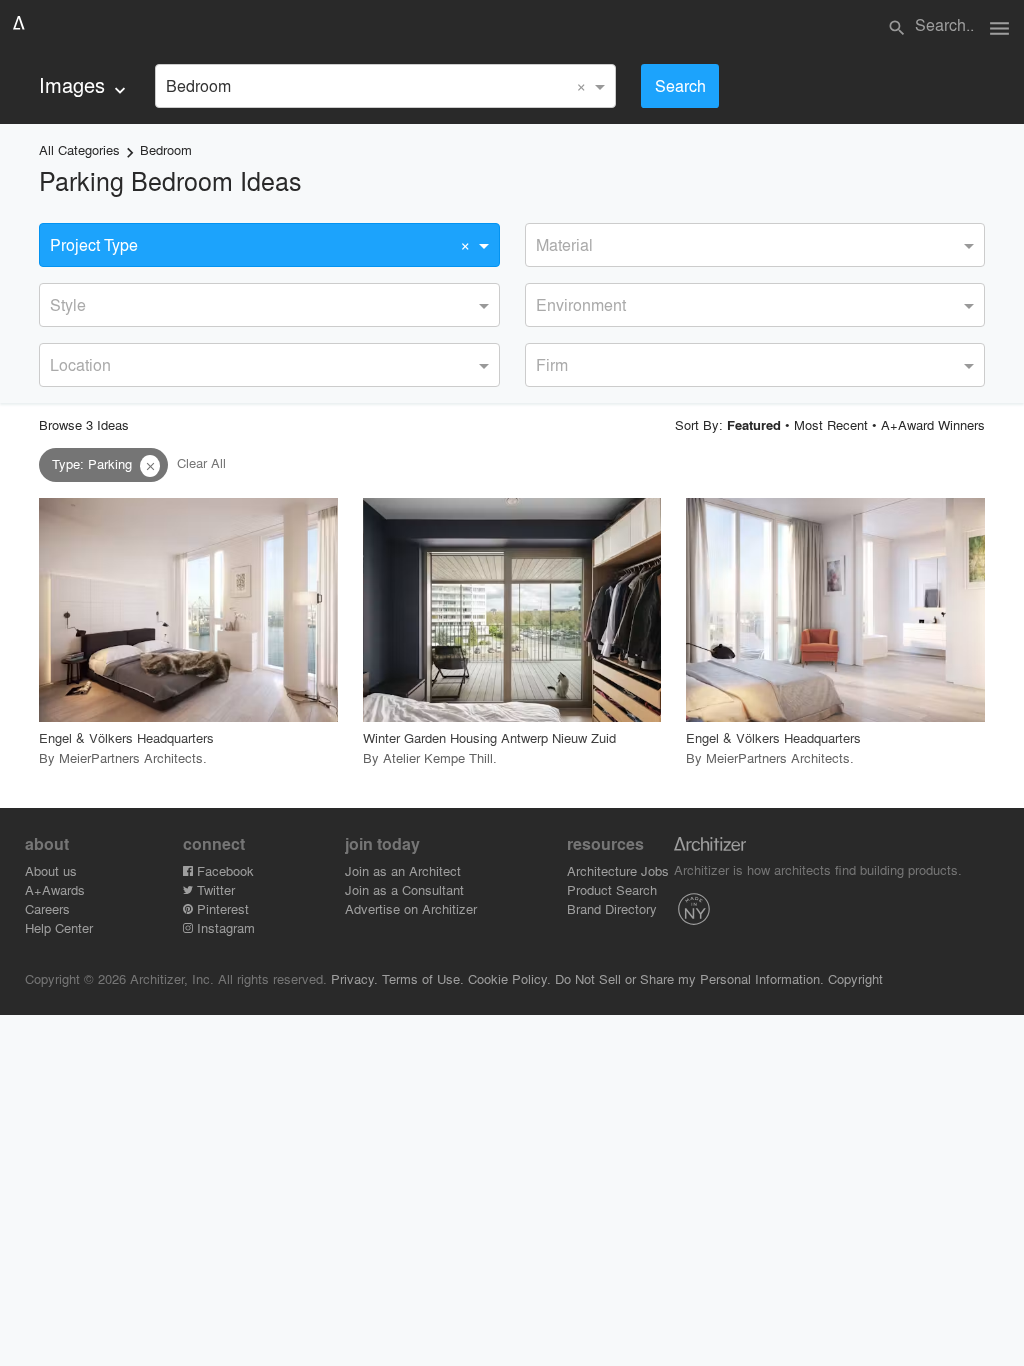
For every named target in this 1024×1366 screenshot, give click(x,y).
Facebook (223, 870)
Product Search (612, 889)
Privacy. (354, 978)
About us (51, 870)
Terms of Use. (423, 978)
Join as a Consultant (404, 889)
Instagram (224, 927)
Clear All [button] (201, 463)
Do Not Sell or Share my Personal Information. (689, 978)
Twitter (214, 889)
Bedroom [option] (198, 85)
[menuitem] (84, 85)
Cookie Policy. (509, 978)
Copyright (855, 978)
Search (680, 85)
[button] (150, 466)
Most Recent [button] (831, 424)
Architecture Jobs (618, 870)
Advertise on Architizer (411, 908)
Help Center (59, 927)
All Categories (79, 149)
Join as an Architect (403, 870)
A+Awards (55, 889)
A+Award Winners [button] (933, 424)
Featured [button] (754, 425)
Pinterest (221, 908)
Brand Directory (612, 908)
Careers (47, 908)
